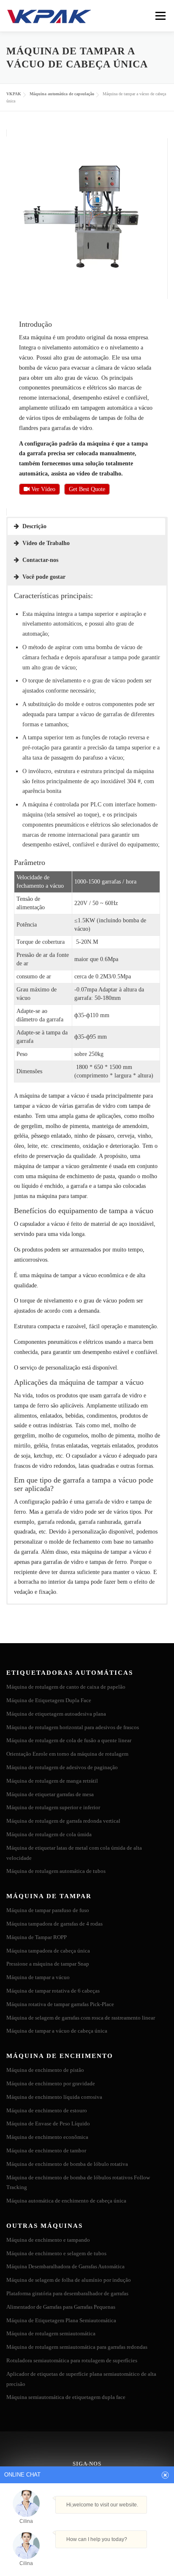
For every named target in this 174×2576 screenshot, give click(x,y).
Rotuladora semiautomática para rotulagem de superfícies (72, 2360)
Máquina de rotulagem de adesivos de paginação (62, 1767)
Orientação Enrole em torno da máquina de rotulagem (67, 1754)
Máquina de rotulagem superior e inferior (53, 1807)
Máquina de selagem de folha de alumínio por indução (69, 2280)
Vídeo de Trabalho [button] (46, 543)
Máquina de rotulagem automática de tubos (56, 1871)
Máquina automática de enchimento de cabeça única (66, 2201)
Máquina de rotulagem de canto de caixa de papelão (66, 1687)
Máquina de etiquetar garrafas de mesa (50, 1794)
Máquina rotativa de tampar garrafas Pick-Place (60, 2004)
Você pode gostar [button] (44, 577)
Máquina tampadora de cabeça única (48, 1951)
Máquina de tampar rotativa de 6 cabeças (53, 1991)
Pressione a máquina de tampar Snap (48, 1964)
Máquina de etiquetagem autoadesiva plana (56, 1714)
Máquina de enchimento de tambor (46, 2150)
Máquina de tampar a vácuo (38, 1977)
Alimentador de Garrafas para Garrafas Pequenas (61, 2307)
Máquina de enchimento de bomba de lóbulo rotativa (67, 2164)
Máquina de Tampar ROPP (37, 1937)
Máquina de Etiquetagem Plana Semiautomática (61, 2320)
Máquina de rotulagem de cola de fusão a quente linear (69, 1740)
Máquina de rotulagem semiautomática (51, 2333)
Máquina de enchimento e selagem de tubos (56, 2253)
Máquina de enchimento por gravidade (51, 2083)
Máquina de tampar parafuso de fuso (48, 1910)
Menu (160, 16)
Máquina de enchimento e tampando (48, 2240)
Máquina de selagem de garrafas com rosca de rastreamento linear (81, 2018)
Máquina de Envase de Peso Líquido (48, 2123)
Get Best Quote (87, 489)
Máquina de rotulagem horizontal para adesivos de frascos (73, 1727)
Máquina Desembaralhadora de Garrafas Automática (65, 2266)
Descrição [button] (34, 526)
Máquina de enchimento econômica (47, 2137)
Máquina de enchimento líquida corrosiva (54, 2097)
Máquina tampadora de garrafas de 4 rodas (54, 1924)
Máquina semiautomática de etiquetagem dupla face (66, 2397)
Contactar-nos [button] (40, 560)
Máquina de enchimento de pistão (45, 2070)
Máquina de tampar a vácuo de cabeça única (57, 2031)
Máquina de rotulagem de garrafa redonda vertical (63, 1821)
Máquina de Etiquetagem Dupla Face (49, 1700)
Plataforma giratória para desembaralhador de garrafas (67, 2293)
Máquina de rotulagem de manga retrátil (52, 1781)
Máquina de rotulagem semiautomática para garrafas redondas (77, 2347)
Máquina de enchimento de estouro (47, 2110)
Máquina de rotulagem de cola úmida (49, 1834)
